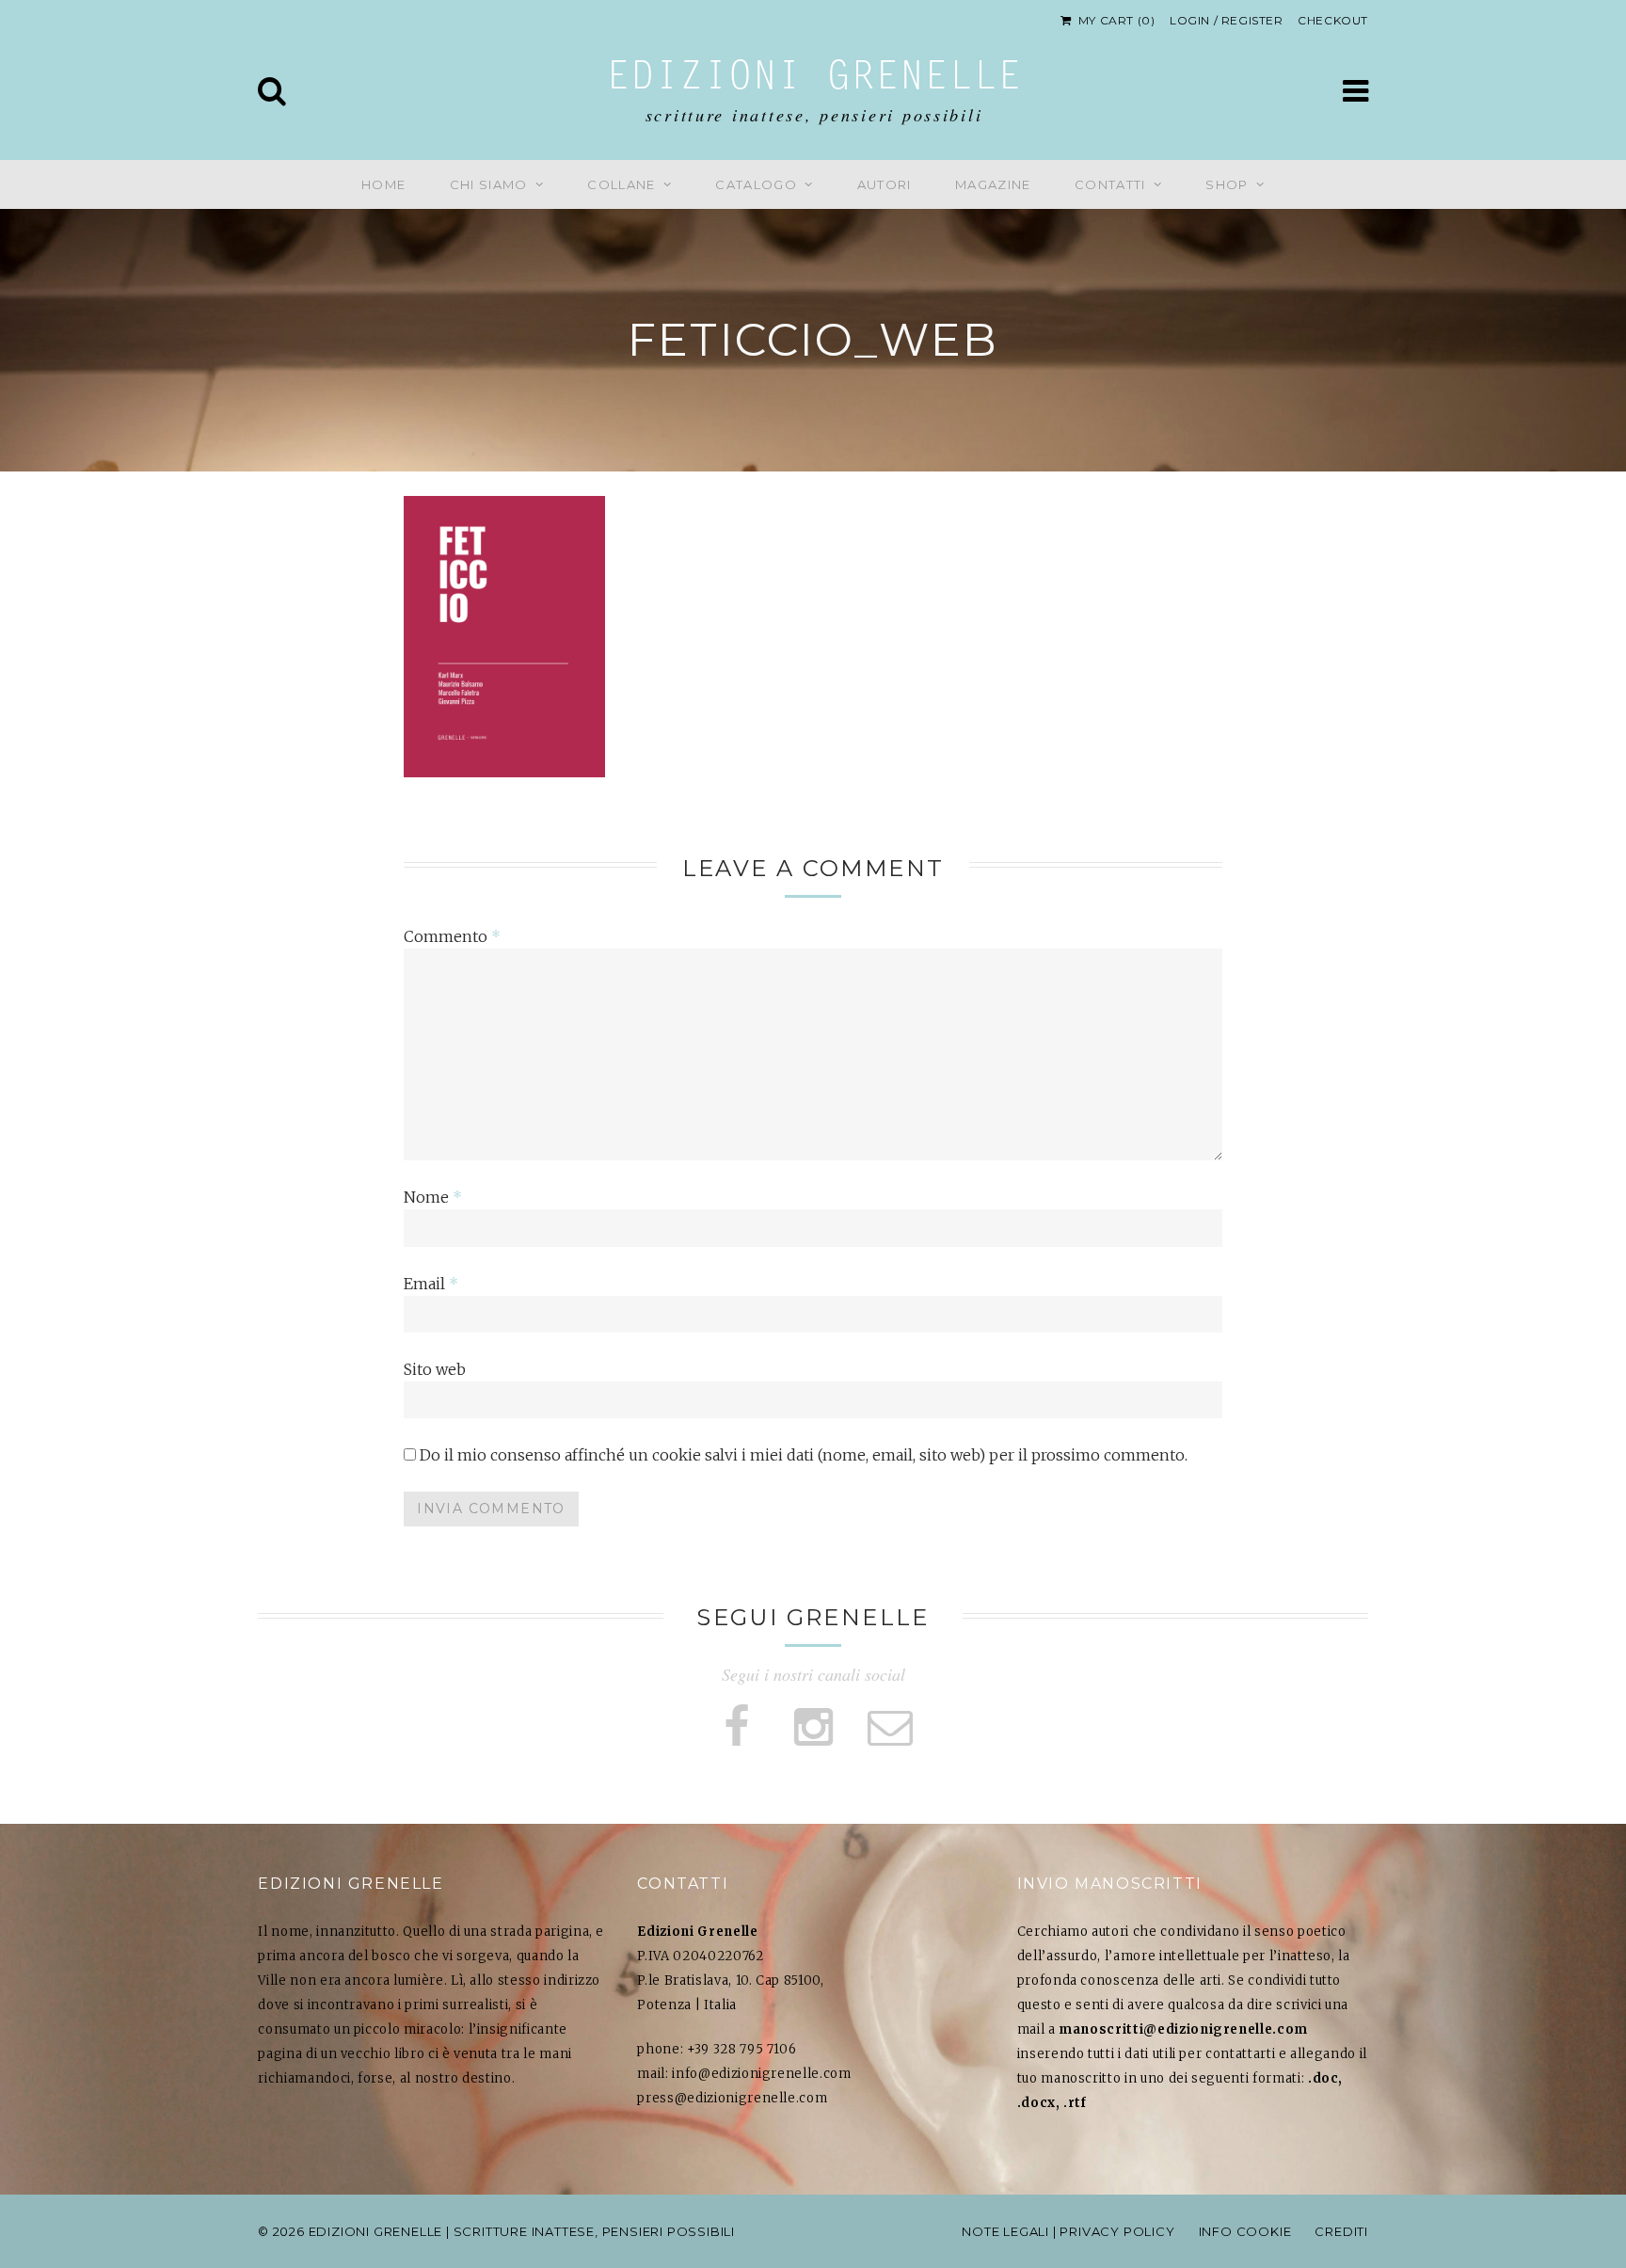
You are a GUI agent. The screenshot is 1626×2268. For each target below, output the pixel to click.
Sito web (435, 1369)
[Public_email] (890, 1727)
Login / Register (1227, 20)
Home (383, 184)
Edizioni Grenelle (814, 79)
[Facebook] (736, 1727)
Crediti (1341, 2231)
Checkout (1333, 20)
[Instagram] (813, 1727)
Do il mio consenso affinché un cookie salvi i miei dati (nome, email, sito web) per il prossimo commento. (804, 1455)
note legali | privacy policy (1068, 2231)
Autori (885, 184)
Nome (433, 1197)
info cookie (1245, 2231)
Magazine (993, 184)
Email (431, 1284)
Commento (452, 936)
